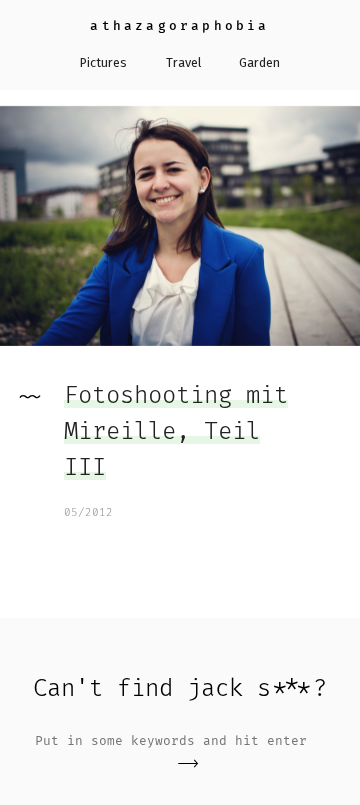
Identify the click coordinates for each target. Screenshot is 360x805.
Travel (183, 62)
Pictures (103, 62)
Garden (259, 62)
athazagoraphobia (179, 25)
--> (188, 763)
